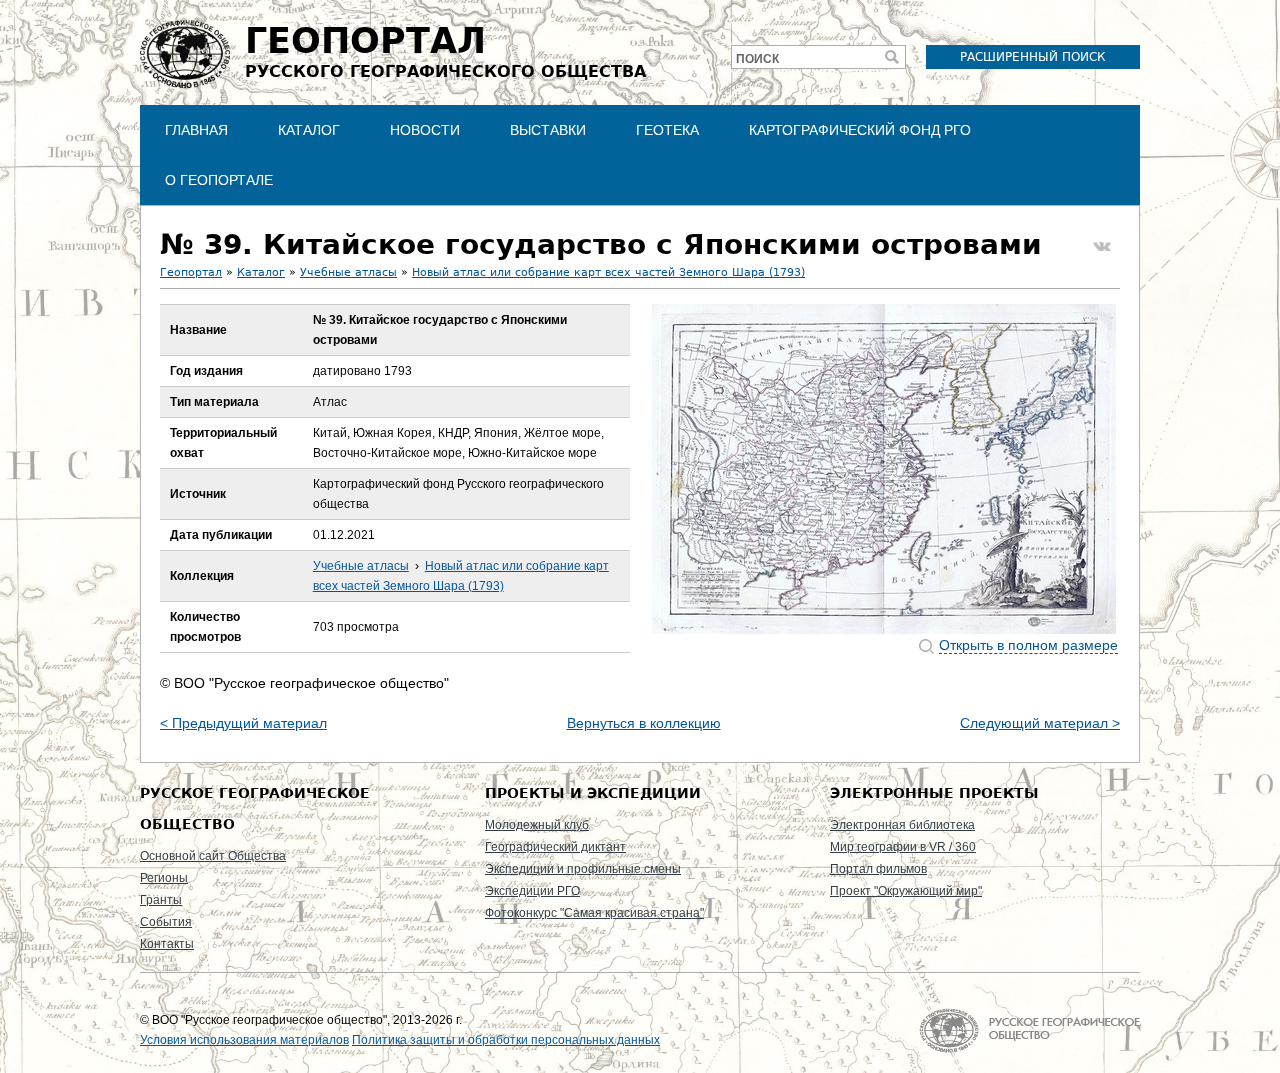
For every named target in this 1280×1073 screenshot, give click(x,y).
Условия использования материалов (244, 1040)
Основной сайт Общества (213, 856)
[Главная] (185, 54)
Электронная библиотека (902, 825)
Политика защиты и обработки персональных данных (506, 1040)
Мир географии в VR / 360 (903, 847)
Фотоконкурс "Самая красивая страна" (594, 913)
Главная (196, 130)
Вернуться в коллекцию (644, 723)
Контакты (167, 944)
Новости (425, 130)
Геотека (667, 130)
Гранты (161, 900)
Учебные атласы (348, 272)
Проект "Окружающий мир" (906, 891)
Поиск (757, 59)
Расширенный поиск (1033, 57)
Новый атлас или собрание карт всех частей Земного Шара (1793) (608, 272)
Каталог (309, 130)
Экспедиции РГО (532, 891)
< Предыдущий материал (243, 723)
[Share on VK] (1102, 247)
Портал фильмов (878, 869)
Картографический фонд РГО (860, 130)
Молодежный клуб (537, 825)
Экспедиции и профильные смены (583, 869)
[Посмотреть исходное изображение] (884, 469)
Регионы (164, 878)
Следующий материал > (1040, 723)
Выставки (548, 130)
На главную (1029, 1030)
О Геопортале (219, 180)
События (166, 922)
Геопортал (191, 272)
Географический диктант (555, 847)
